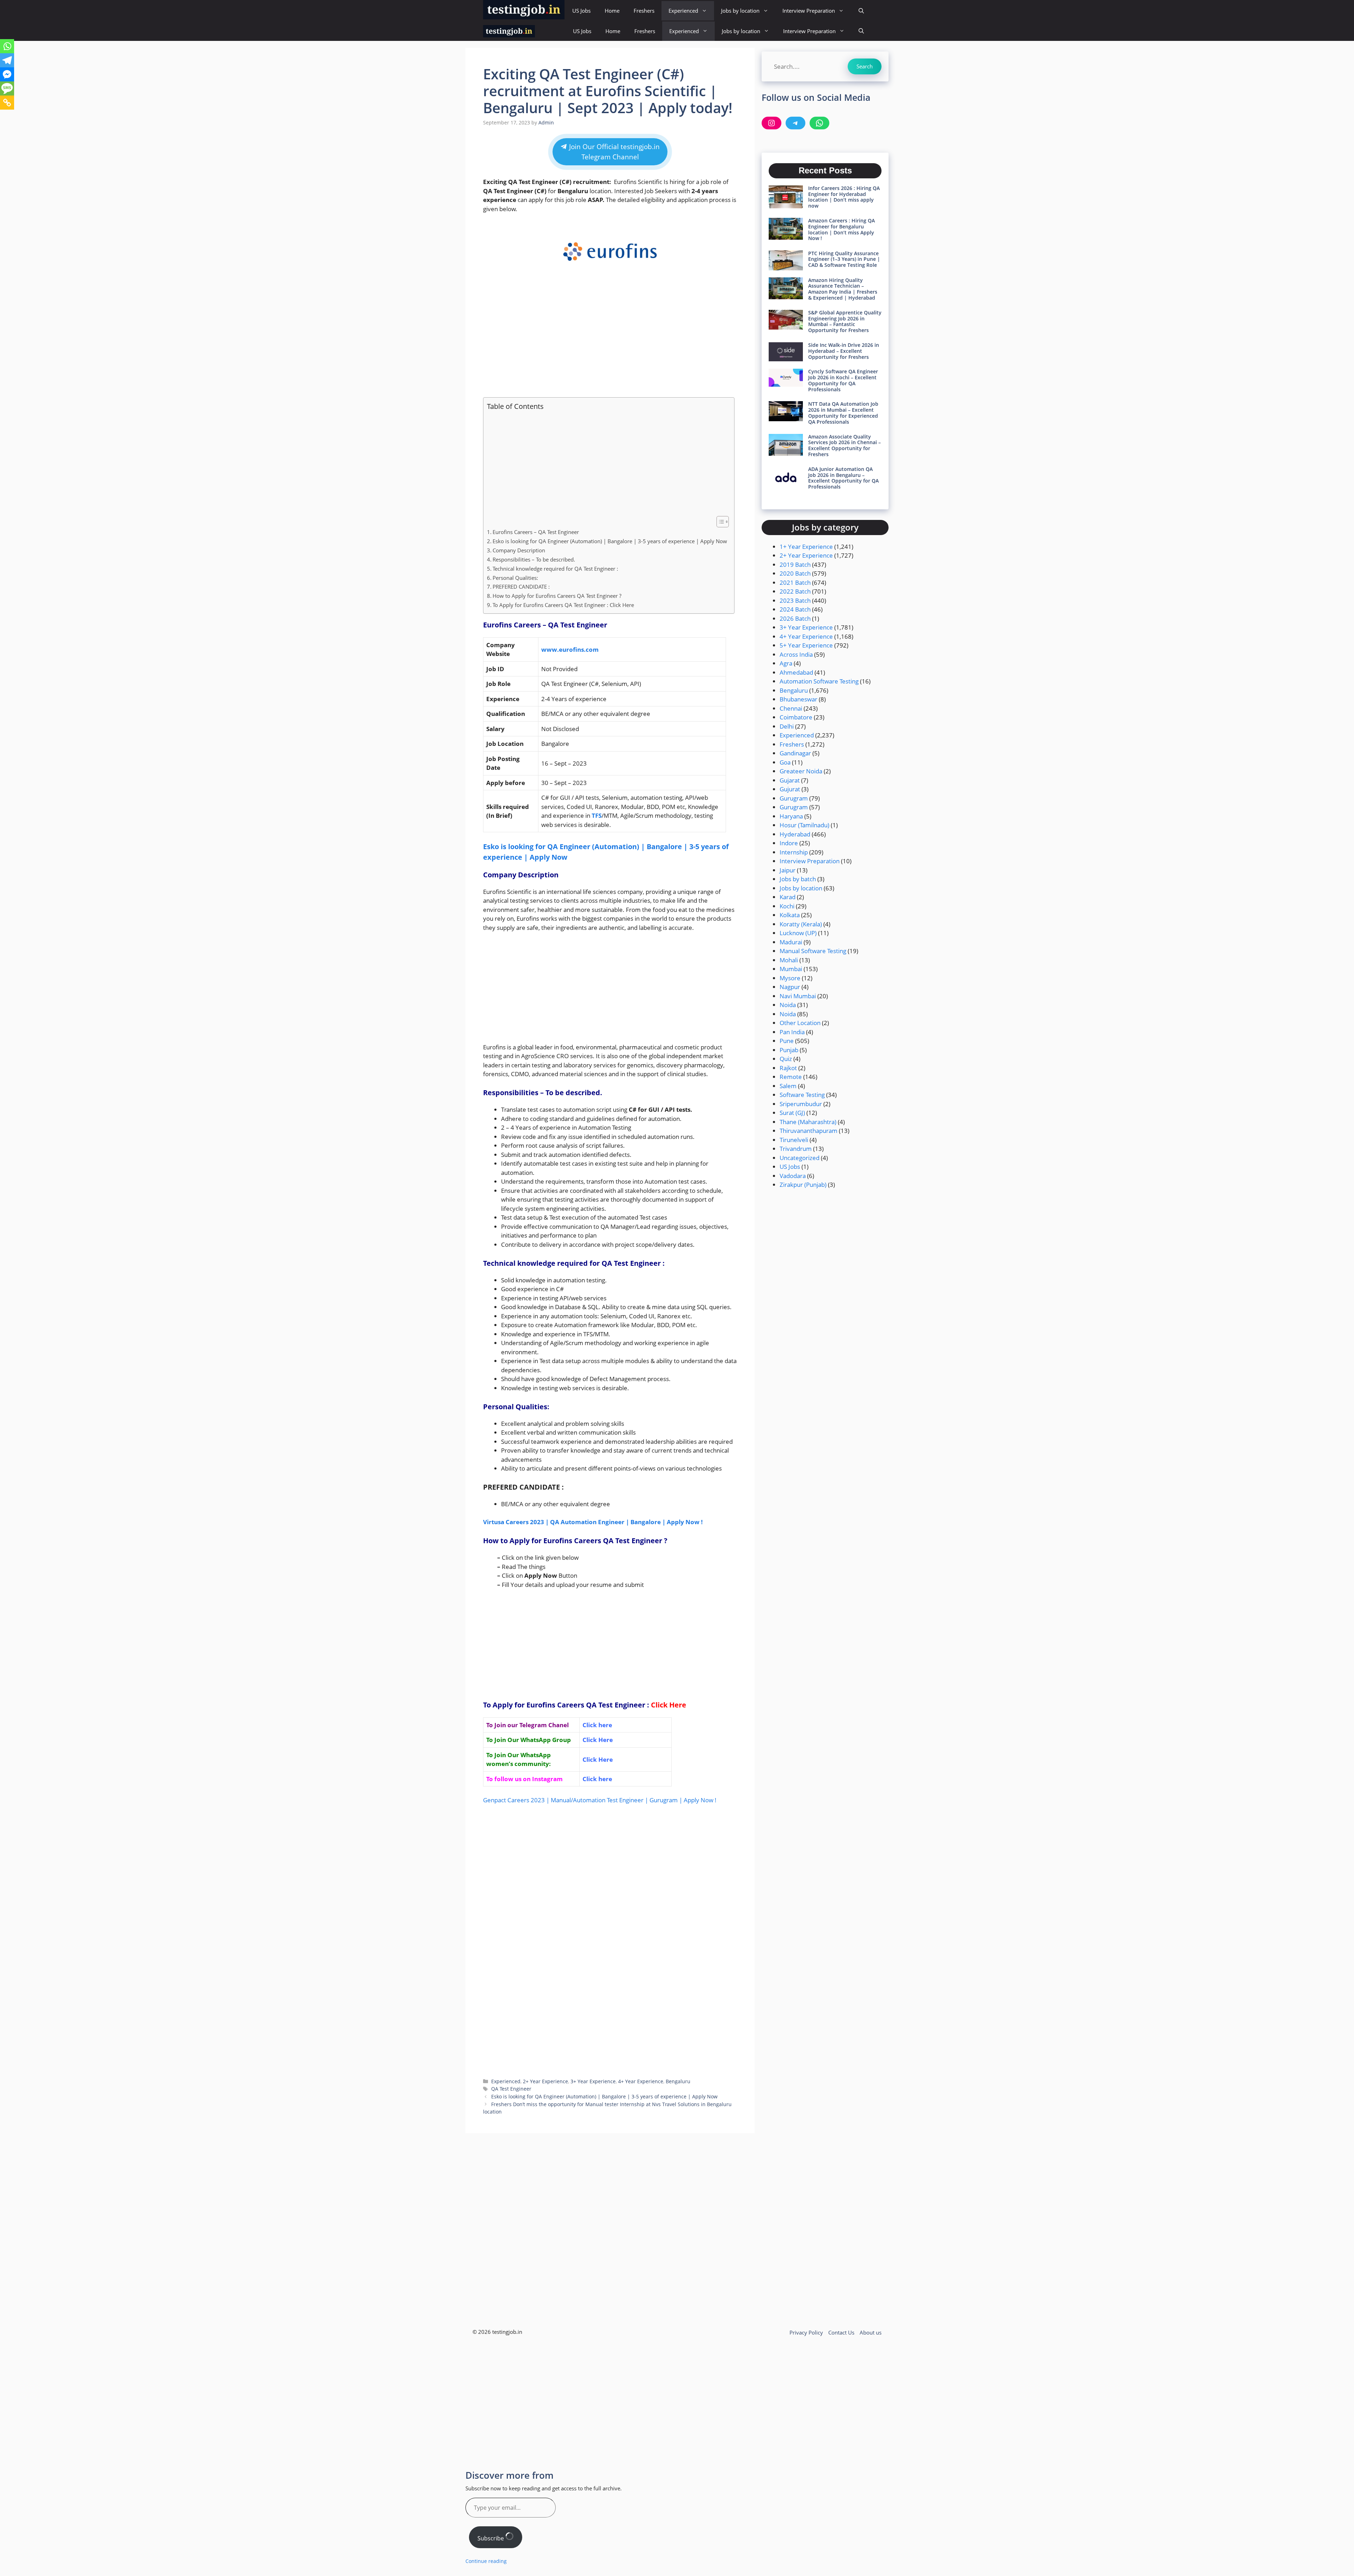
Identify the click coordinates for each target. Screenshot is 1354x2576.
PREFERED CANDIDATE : (521, 587)
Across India (796, 654)
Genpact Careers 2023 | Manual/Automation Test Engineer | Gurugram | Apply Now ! (600, 1800)
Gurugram (794, 798)
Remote (791, 1077)
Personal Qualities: (515, 578)
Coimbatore (796, 717)
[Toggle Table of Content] (719, 522)
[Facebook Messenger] (7, 74)
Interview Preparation (809, 11)
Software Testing (802, 1095)
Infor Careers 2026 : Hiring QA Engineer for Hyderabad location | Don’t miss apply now (844, 197)
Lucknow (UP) (798, 933)
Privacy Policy (806, 2332)
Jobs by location (740, 11)
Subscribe (491, 2538)
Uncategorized (800, 1158)
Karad (788, 897)
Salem (788, 1086)
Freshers (644, 11)
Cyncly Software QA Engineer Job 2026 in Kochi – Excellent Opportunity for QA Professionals (843, 380)
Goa (785, 762)
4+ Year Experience (641, 2081)
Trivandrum (796, 1149)
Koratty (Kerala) (801, 924)
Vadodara (793, 1176)
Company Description (519, 550)
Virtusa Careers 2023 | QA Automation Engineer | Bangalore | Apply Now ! (593, 1522)
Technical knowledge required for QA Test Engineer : (555, 569)
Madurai (791, 942)
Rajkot (788, 1068)
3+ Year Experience (593, 2081)
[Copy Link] (7, 103)
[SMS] (7, 88)
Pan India (792, 1032)
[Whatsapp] (7, 46)
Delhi (787, 726)
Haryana (791, 816)
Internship (794, 852)
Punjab (789, 1050)
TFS (597, 815)
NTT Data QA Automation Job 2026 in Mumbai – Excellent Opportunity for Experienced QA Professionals (843, 413)
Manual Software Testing (813, 951)
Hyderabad (795, 834)
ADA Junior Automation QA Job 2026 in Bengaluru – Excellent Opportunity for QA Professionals (843, 478)
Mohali (789, 960)
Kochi (787, 906)
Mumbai (791, 969)
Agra (786, 663)
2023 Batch (795, 600)
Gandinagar (795, 753)
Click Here (669, 1705)
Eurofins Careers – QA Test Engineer (536, 532)
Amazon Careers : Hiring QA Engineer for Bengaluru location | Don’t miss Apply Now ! (841, 229)
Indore (789, 843)
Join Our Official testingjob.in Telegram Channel (614, 152)
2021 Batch (795, 582)
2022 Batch (795, 591)
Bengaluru (678, 2081)
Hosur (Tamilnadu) (804, 825)
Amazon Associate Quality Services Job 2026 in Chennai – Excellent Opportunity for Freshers (844, 445)
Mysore (790, 978)
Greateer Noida (801, 771)
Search (865, 66)
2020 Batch (795, 573)
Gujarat (790, 780)
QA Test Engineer (511, 2089)
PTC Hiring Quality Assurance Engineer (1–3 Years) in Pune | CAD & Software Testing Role (844, 259)
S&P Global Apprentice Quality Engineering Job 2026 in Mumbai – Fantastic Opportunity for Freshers (845, 321)
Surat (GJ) (792, 1113)
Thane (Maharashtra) (808, 1122)
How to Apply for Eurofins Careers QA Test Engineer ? (557, 596)
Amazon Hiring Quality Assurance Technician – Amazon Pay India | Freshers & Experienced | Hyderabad (843, 289)
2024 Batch (795, 609)
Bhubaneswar (798, 699)
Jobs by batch (798, 879)
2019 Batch (795, 565)
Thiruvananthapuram (809, 1131)
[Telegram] (7, 60)
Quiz (786, 1059)
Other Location (800, 1023)
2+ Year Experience (545, 2081)
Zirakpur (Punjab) (803, 1185)
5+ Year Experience (806, 645)
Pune (787, 1041)
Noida (788, 1005)
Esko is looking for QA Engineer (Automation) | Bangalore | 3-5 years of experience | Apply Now (610, 541)
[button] (861, 11)
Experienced (683, 11)
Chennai (791, 708)
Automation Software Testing (819, 681)
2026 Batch (795, 618)
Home (612, 11)
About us (871, 2332)
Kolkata (790, 915)
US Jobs (581, 11)
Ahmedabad (796, 672)
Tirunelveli (794, 1140)
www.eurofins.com (570, 649)
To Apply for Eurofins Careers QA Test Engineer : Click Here (563, 605)
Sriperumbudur (801, 1104)
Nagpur (790, 987)
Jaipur (788, 870)
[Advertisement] (610, 339)
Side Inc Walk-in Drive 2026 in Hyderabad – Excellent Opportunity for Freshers (844, 351)
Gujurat (790, 789)
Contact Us (841, 2332)
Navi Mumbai (798, 996)
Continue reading (486, 2561)
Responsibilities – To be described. (534, 559)
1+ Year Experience (806, 547)
